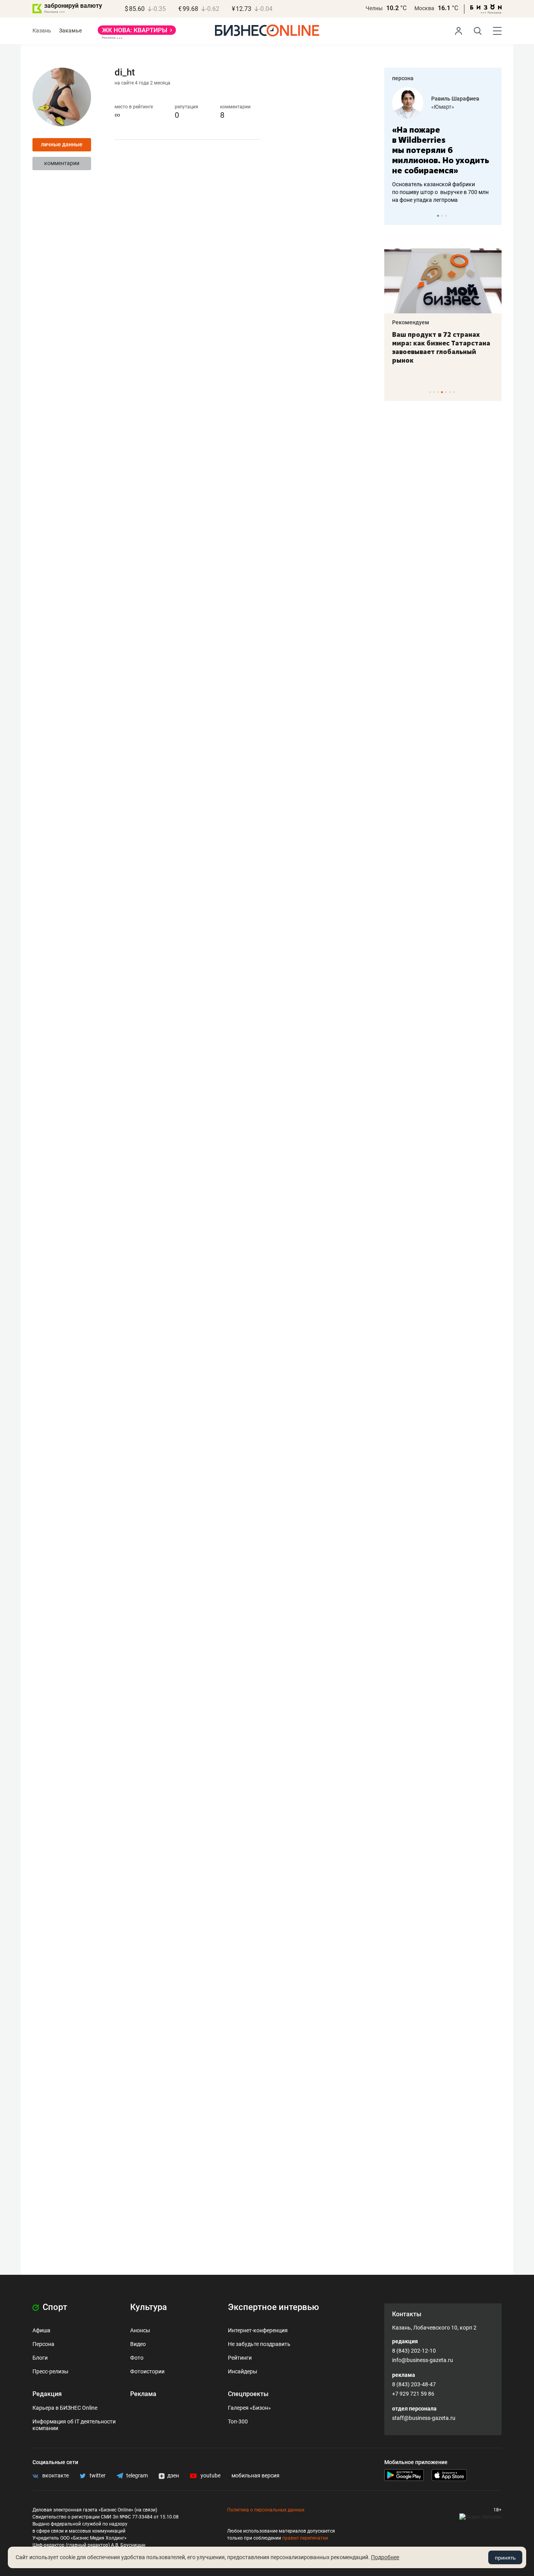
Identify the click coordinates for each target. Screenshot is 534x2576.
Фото (137, 2358)
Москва (424, 8)
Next (493, 216)
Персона (43, 2344)
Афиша (41, 2330)
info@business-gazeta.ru (423, 2360)
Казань (42, 31)
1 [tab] (438, 216)
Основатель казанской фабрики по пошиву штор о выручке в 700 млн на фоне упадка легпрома (440, 192)
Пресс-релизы (50, 2371)
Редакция (47, 2394)
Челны (374, 8)
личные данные (62, 144)
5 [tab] (446, 392)
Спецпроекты (248, 2394)
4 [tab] (442, 392)
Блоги (40, 2358)
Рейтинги (240, 2358)
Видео (138, 2344)
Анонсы (140, 2330)
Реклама (143, 2394)
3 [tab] (446, 216)
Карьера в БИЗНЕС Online (65, 2408)
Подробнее (385, 2557)
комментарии (62, 163)
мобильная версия (255, 2475)
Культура (149, 2307)
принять (505, 2558)
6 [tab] (450, 392)
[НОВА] (137, 33)
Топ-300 (238, 2421)
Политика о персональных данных (266, 2510)
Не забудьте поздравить (259, 2344)
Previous (395, 216)
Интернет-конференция (258, 2330)
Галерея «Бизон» (249, 2408)
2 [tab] (442, 216)
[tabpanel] (443, 146)
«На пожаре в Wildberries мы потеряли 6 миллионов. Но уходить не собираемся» (441, 150)
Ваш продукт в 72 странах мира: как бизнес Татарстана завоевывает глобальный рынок (441, 347)
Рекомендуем (411, 322)
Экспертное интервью (273, 2307)
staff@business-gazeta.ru (424, 2418)
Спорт (54, 2307)
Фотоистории (147, 2371)
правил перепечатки (305, 2538)
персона (403, 78)
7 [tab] (454, 392)
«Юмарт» (443, 107)
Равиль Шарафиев (455, 99)
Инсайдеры (243, 2371)
